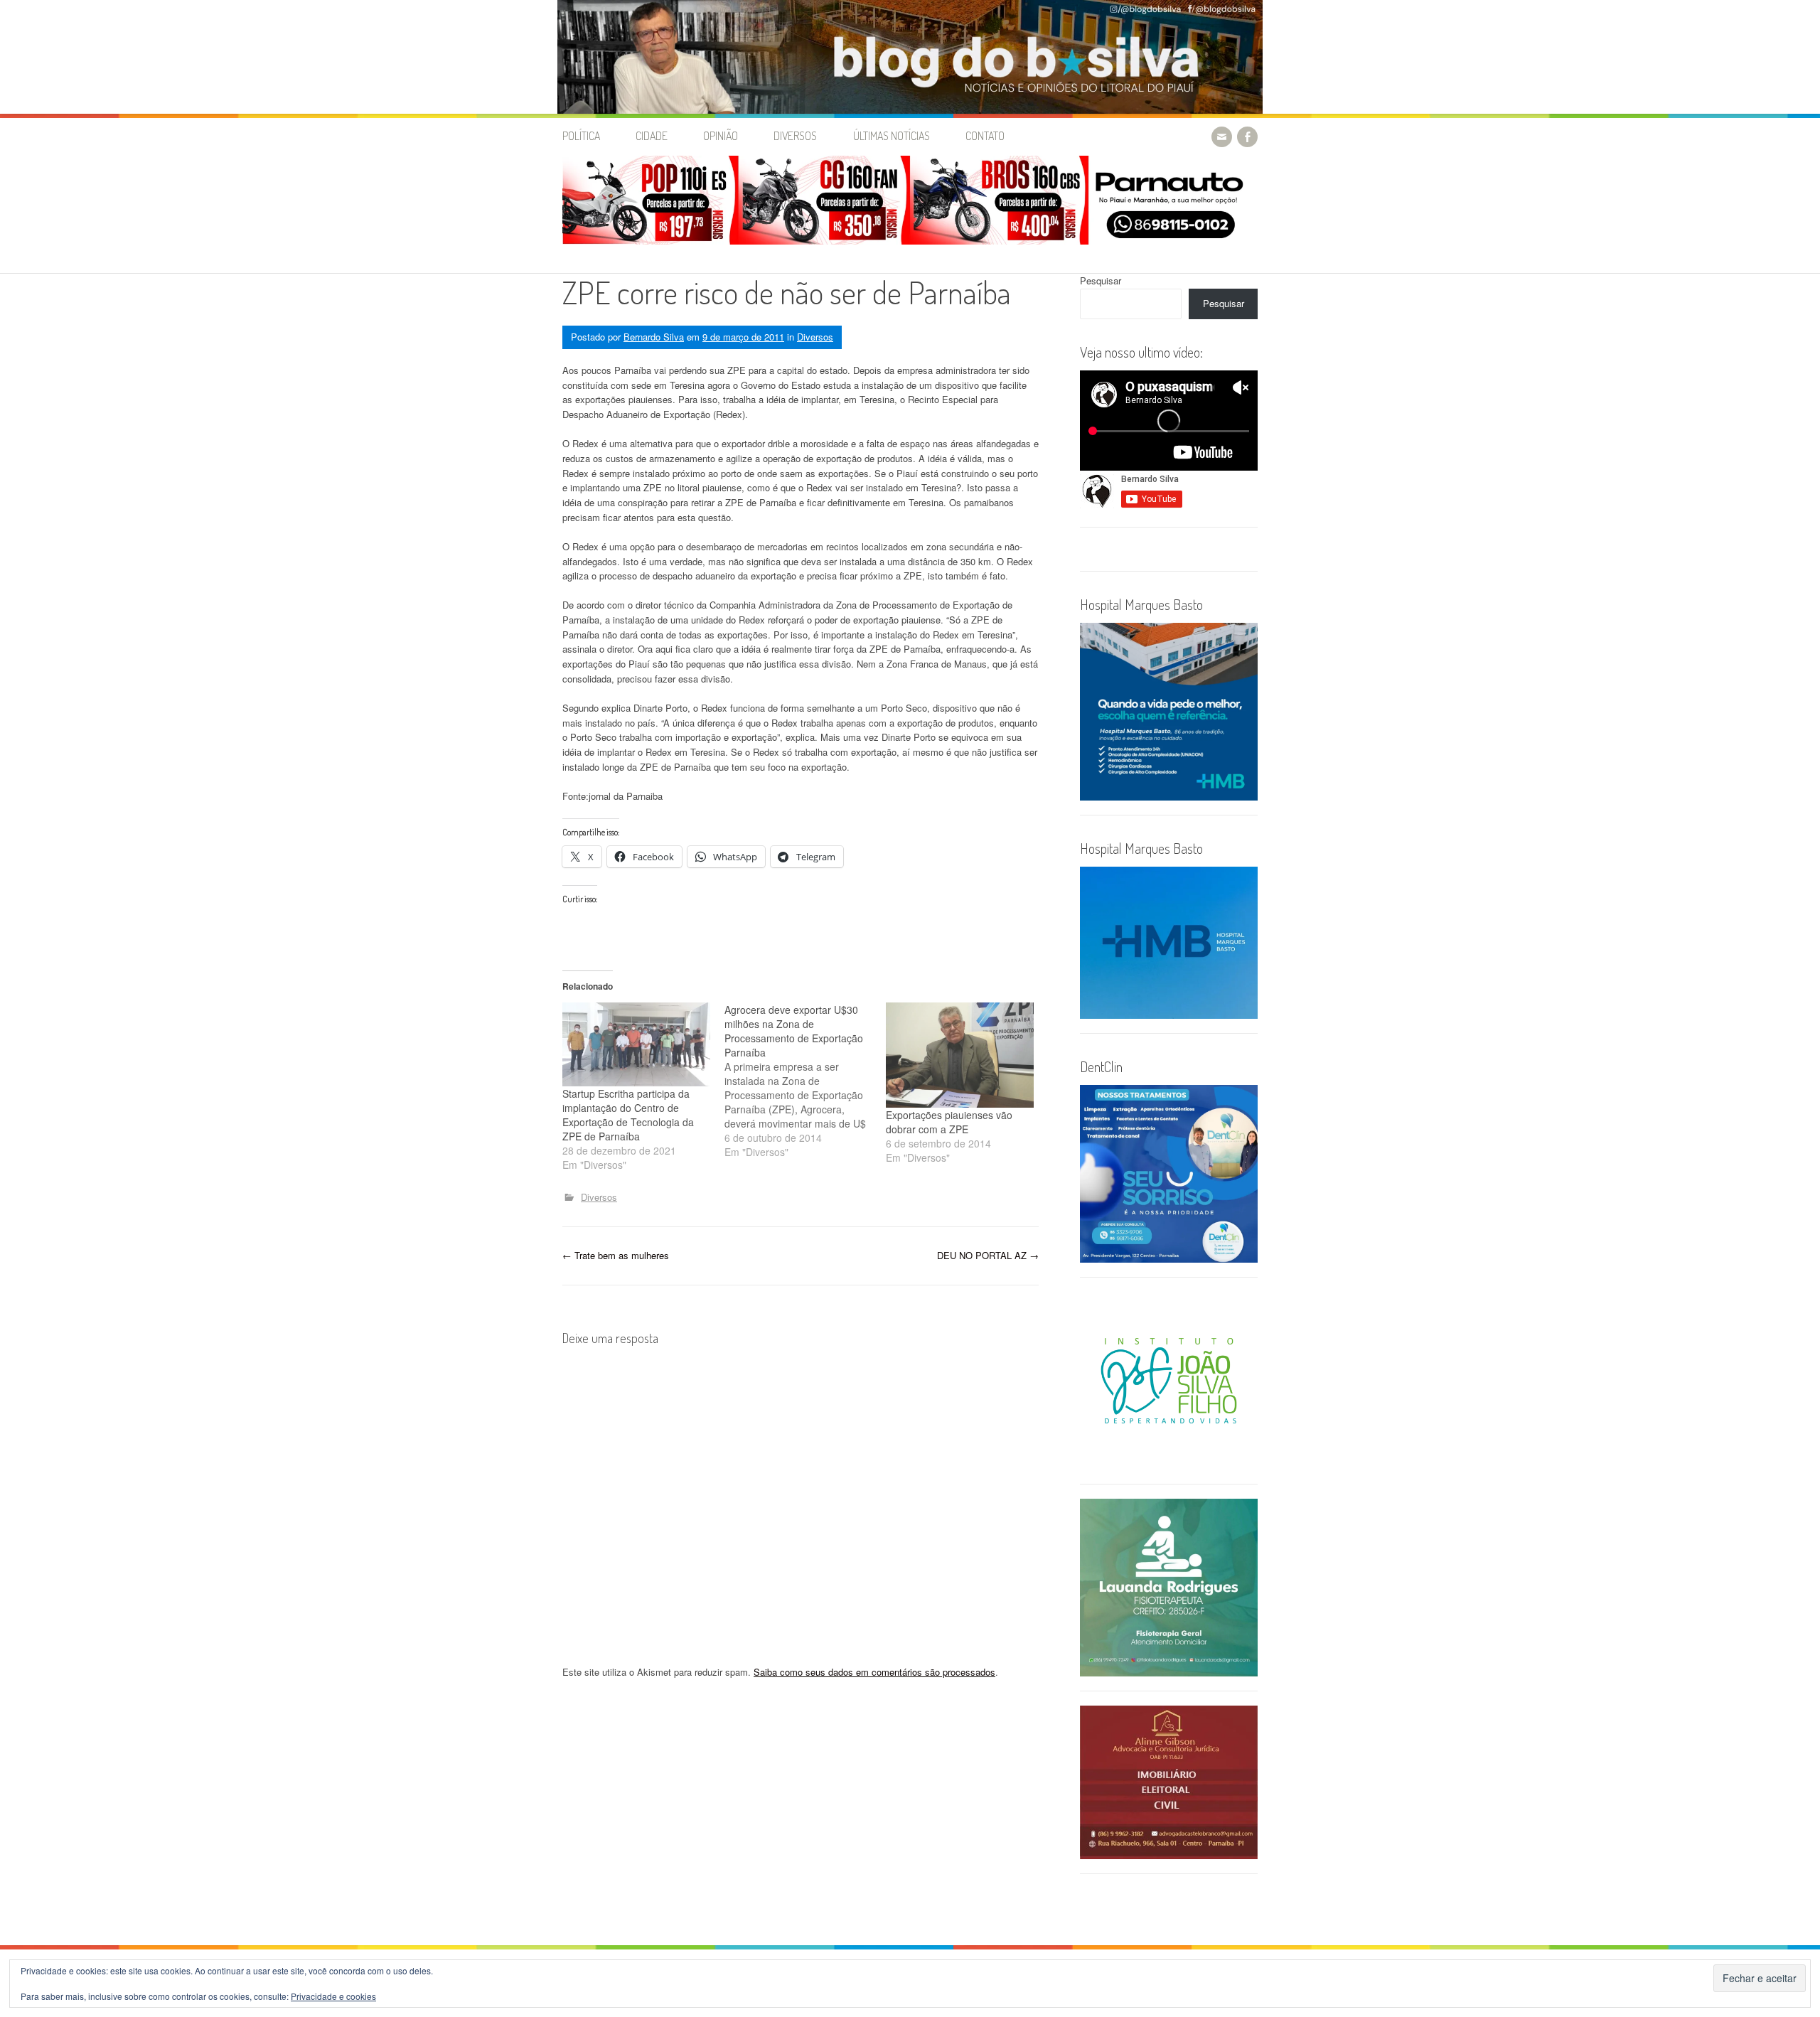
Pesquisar (1101, 280)
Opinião (721, 136)
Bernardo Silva (654, 337)
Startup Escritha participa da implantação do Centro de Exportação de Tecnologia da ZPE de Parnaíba (628, 1115)
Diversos (795, 136)
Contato (985, 136)
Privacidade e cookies (333, 1996)
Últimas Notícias (892, 136)
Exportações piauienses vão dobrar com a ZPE (949, 1122)
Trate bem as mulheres (616, 1255)
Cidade (652, 136)
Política (581, 136)
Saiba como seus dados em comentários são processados (874, 1672)
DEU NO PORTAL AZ (988, 1255)
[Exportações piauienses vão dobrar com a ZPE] (960, 1055)
